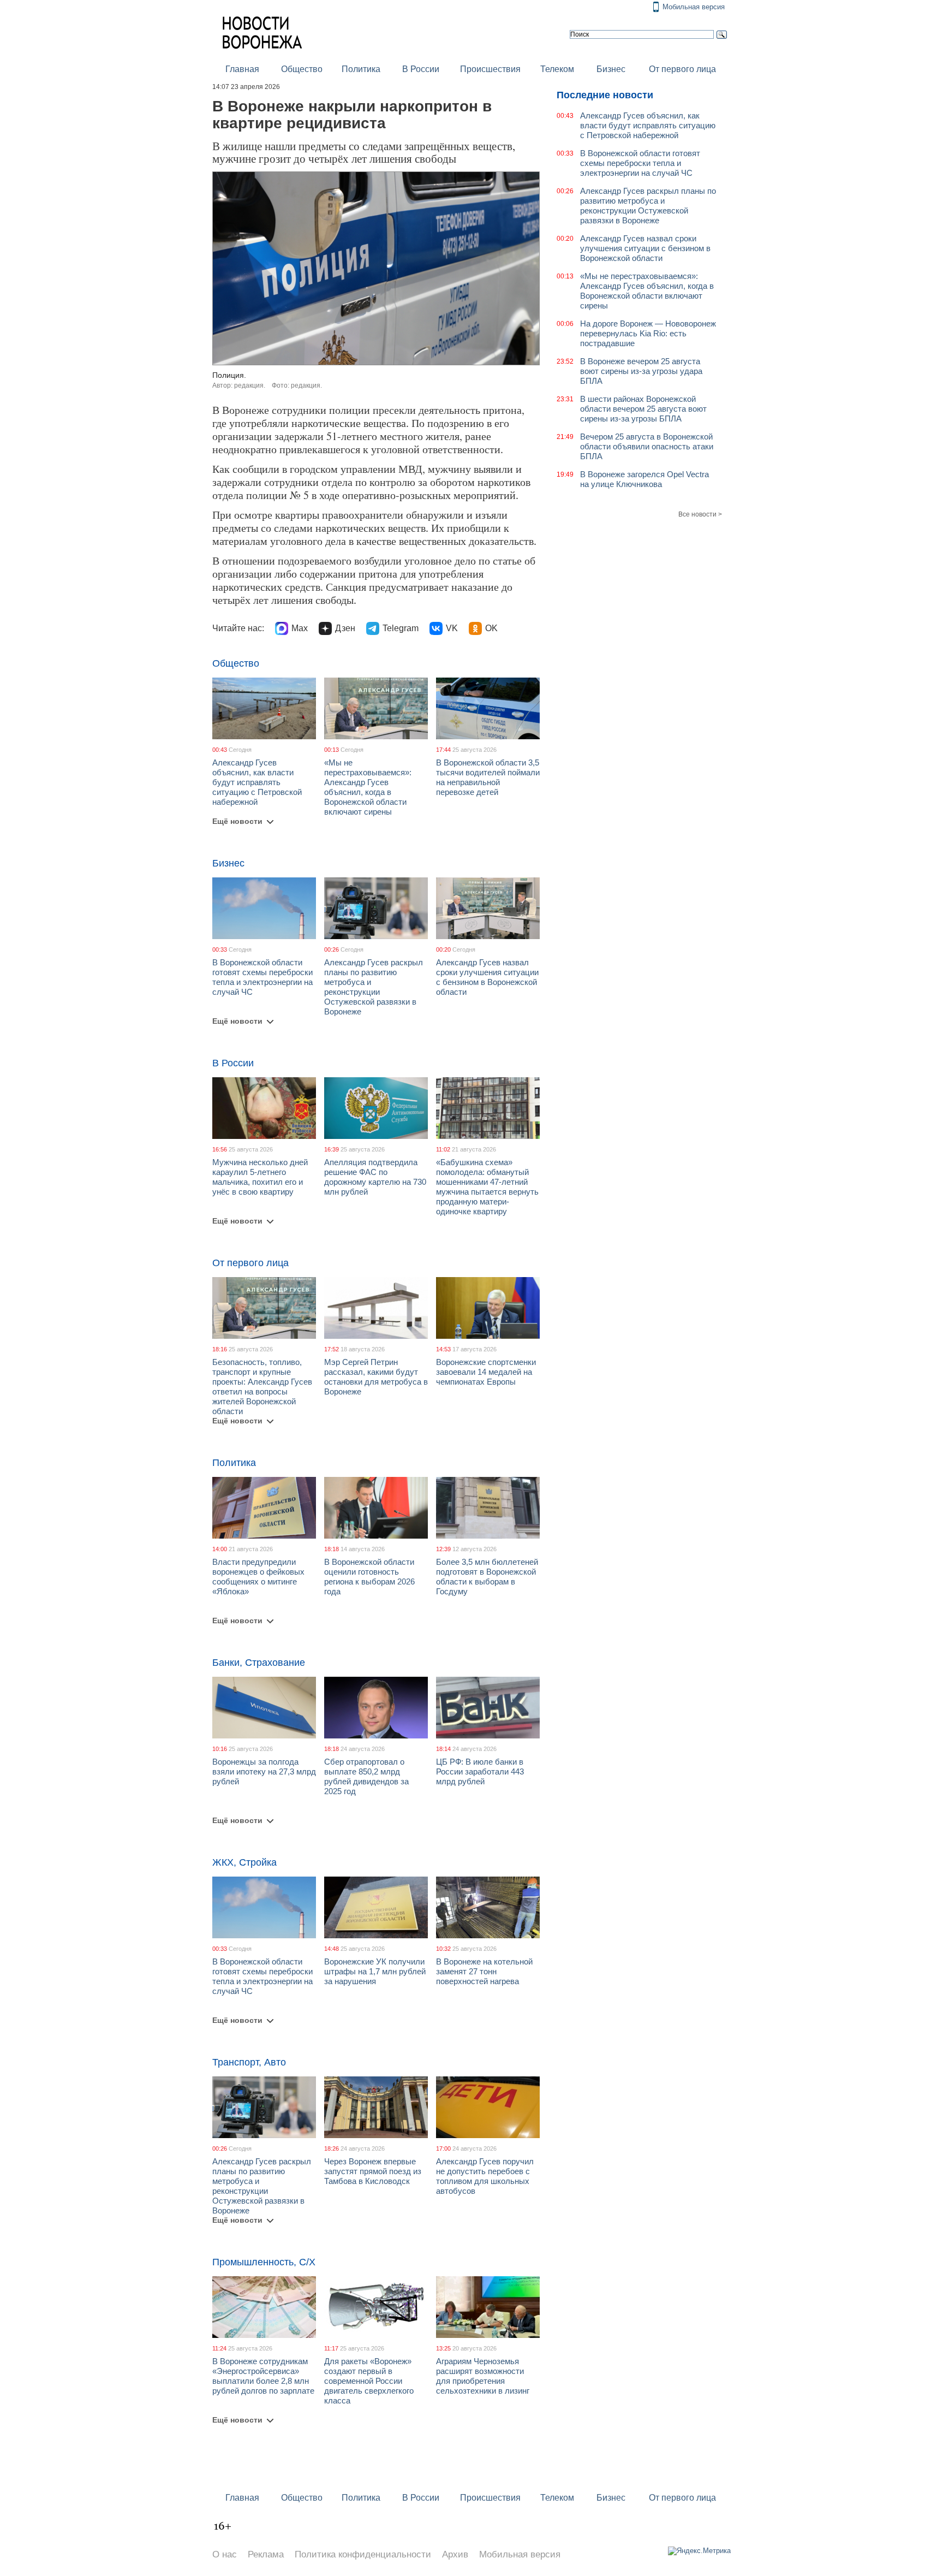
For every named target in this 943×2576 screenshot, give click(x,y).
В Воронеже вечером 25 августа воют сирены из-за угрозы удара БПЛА (641, 371)
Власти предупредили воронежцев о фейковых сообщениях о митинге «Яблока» (258, 1577)
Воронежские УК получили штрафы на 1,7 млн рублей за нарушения (375, 1971)
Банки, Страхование (259, 1663)
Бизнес (611, 69)
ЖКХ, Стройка (244, 1862)
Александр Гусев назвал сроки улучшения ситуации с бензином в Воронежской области (487, 977)
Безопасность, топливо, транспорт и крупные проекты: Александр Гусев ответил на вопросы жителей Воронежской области (262, 1387)
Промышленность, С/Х (264, 2262)
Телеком (557, 69)
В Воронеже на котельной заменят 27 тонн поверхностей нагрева (484, 1971)
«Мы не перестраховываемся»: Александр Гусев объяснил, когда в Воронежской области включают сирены (368, 787)
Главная (242, 69)
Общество (302, 69)
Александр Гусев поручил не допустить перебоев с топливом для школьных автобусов (485, 2176)
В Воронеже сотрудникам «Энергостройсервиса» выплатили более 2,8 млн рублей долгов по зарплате (263, 2376)
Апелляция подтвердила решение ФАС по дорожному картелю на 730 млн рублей (375, 1177)
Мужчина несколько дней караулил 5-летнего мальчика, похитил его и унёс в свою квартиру (260, 1177)
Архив (455, 2554)
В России (421, 69)
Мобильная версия (694, 7)
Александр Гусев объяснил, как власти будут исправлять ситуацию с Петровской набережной (257, 782)
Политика (361, 69)
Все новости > (700, 514)
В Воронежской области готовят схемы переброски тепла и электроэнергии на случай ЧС (262, 977)
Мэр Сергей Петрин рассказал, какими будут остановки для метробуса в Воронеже (376, 1377)
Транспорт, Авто (249, 2062)
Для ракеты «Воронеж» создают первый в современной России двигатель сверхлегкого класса (369, 2381)
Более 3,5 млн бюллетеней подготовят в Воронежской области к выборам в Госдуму (487, 1577)
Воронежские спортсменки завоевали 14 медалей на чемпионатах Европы (486, 1372)
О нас (225, 2554)
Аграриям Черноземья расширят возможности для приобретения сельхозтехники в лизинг (483, 2376)
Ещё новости (237, 821)
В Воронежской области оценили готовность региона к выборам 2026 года (369, 1577)
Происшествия (490, 69)
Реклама (266, 2554)
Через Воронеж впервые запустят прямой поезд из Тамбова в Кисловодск (373, 2171)
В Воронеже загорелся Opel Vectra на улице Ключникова (644, 479)
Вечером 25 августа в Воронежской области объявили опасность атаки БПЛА (647, 446)
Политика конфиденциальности (363, 2554)
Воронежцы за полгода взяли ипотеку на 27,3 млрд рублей (264, 1771)
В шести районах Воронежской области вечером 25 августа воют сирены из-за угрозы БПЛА (643, 409)
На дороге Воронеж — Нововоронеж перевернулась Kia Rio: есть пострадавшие (648, 333)
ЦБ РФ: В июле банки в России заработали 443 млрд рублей (480, 1771)
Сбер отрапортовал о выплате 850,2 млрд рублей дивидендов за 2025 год (366, 1776)
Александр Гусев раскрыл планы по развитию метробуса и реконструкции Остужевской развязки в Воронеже (374, 987)
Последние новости (605, 95)
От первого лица (682, 69)
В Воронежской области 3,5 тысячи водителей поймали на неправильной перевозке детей (488, 777)
